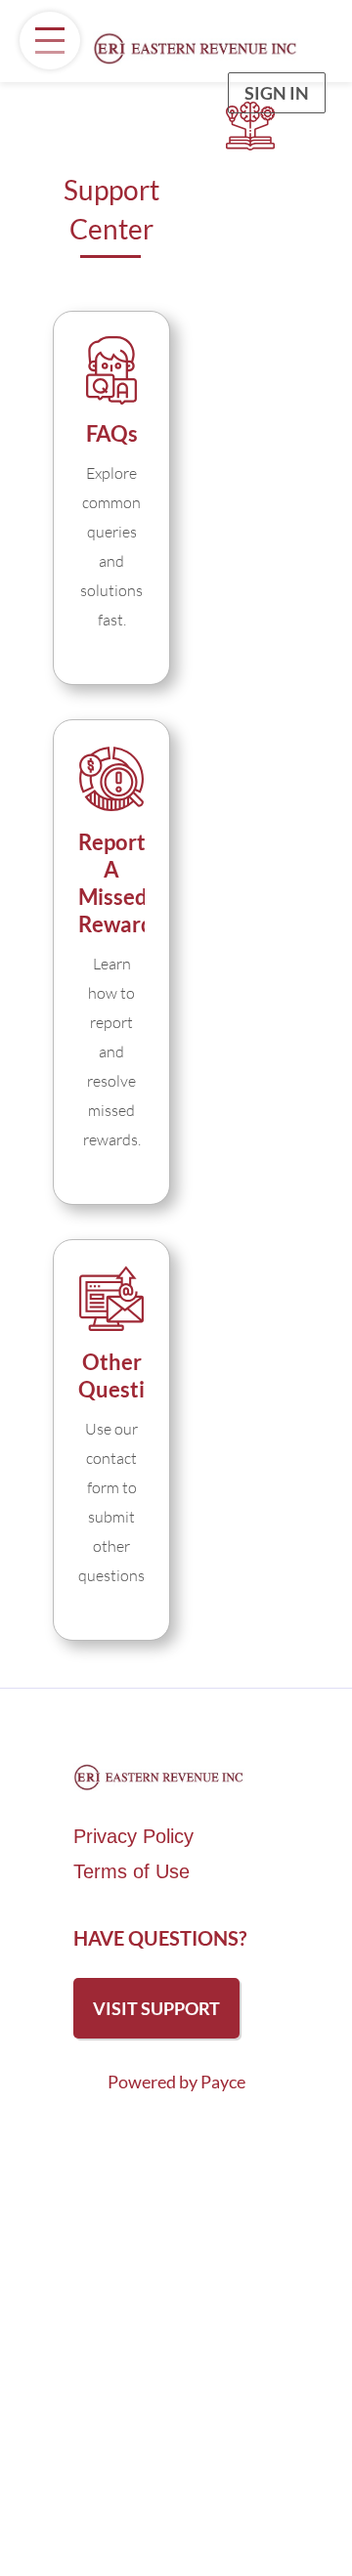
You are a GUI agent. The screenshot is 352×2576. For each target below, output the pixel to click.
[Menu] (50, 41)
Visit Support (156, 2008)
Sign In (277, 93)
